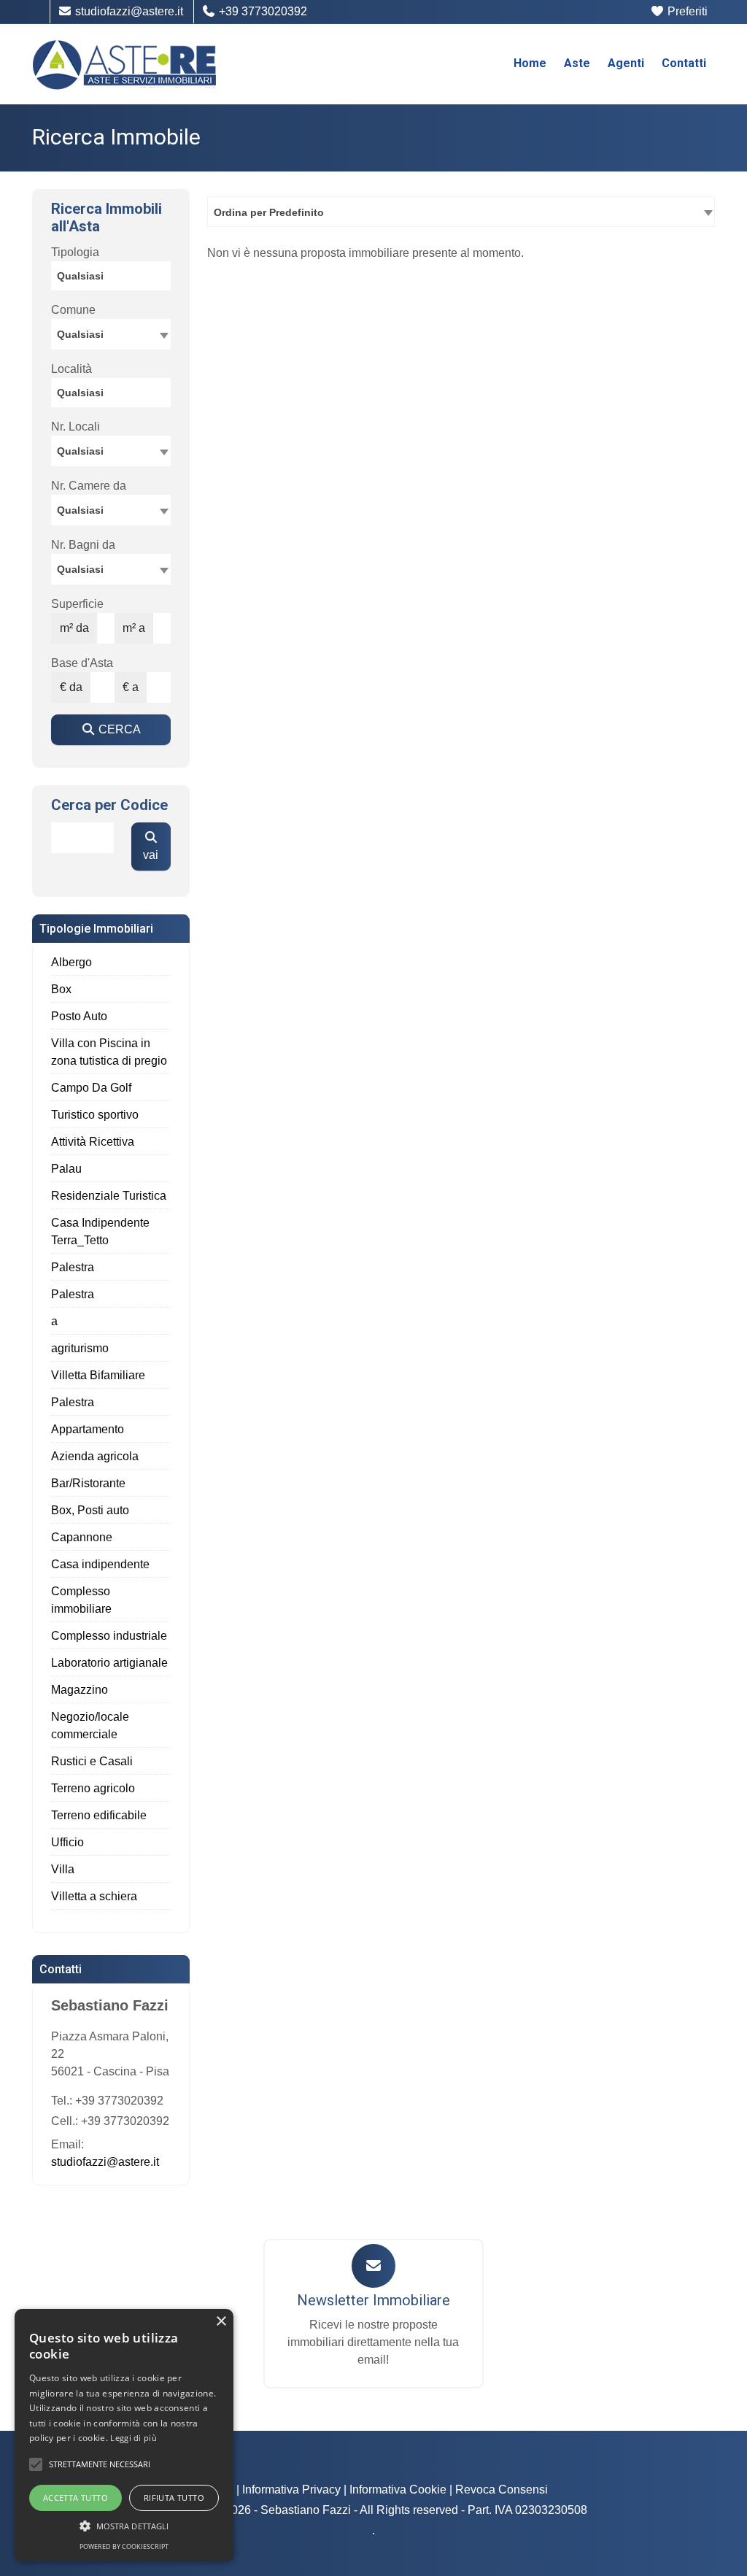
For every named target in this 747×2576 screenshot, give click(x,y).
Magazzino (80, 1690)
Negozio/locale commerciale (90, 1725)
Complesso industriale (109, 1636)
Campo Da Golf (91, 1088)
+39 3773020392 (262, 11)
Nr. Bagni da (83, 545)
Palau (66, 1169)
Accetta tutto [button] (76, 2498)
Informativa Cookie (398, 2490)
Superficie (77, 604)
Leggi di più (133, 2438)
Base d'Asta (82, 663)
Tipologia (75, 252)
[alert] (124, 2435)
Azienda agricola (95, 1456)
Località (71, 369)
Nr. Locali (76, 427)
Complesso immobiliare (81, 1600)
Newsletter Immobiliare (373, 2300)
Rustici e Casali (92, 1761)
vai (151, 855)
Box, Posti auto (90, 1510)
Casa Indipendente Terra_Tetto (100, 1231)
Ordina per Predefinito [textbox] (269, 212)
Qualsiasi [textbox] (80, 451)
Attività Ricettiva (93, 1142)
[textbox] (111, 333)
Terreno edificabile (99, 1815)
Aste (577, 63)
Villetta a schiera (94, 1896)
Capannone (82, 1537)
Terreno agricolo (93, 1788)
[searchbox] (115, 278)
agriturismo (80, 1348)
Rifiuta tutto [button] (174, 2498)
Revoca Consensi (502, 2490)
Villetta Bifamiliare (98, 1375)
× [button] (221, 2322)
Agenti (626, 63)
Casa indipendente (100, 1564)
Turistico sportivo (95, 1115)
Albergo (71, 962)
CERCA (118, 729)
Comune (73, 310)
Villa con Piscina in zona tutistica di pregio (109, 1052)
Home (530, 63)
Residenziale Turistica (109, 1196)
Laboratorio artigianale (109, 1663)
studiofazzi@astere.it (128, 11)
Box (61, 989)
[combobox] (461, 212)
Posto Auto (79, 1016)
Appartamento (88, 1429)
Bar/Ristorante (88, 1483)
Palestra (73, 1267)
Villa (63, 1869)
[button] (36, 2464)
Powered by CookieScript (124, 2546)
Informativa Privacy (291, 2490)
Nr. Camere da (89, 486)
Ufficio (67, 1842)
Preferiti (686, 11)
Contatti (684, 63)
